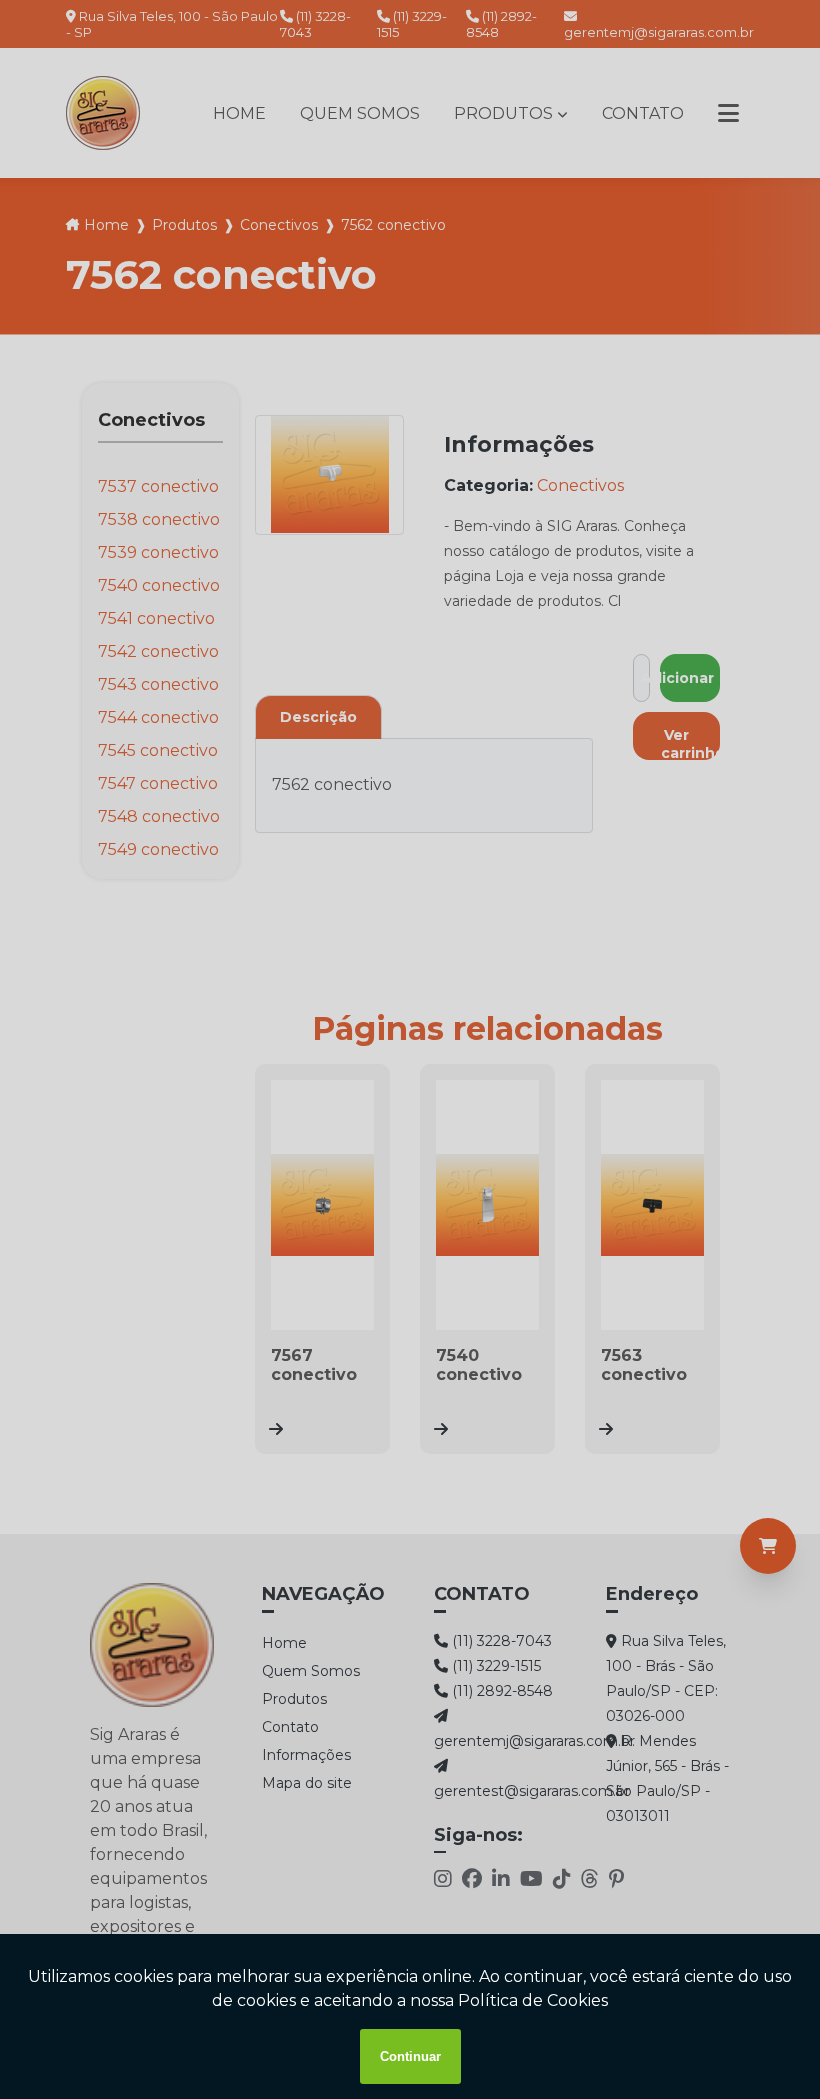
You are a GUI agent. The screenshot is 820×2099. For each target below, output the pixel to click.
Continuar (410, 2056)
